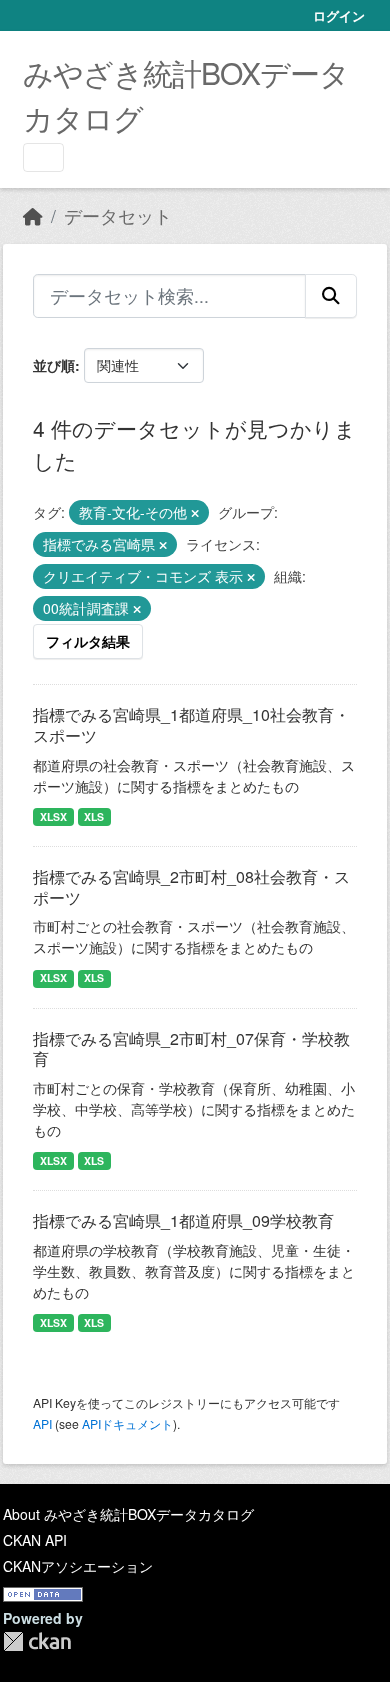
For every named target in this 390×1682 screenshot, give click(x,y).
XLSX (53, 816)
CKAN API (35, 1540)
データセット (118, 215)
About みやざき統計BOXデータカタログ (128, 1514)
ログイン (339, 15)
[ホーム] (33, 215)
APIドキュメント (127, 1423)
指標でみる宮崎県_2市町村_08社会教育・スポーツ (191, 887)
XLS (94, 816)
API (42, 1423)
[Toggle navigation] (43, 157)
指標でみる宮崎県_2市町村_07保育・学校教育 (191, 1049)
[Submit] (331, 296)
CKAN (37, 1641)
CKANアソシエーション (78, 1566)
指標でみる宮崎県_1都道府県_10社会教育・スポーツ (191, 725)
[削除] (195, 513)
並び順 (54, 365)
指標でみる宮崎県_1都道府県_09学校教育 (183, 1220)
